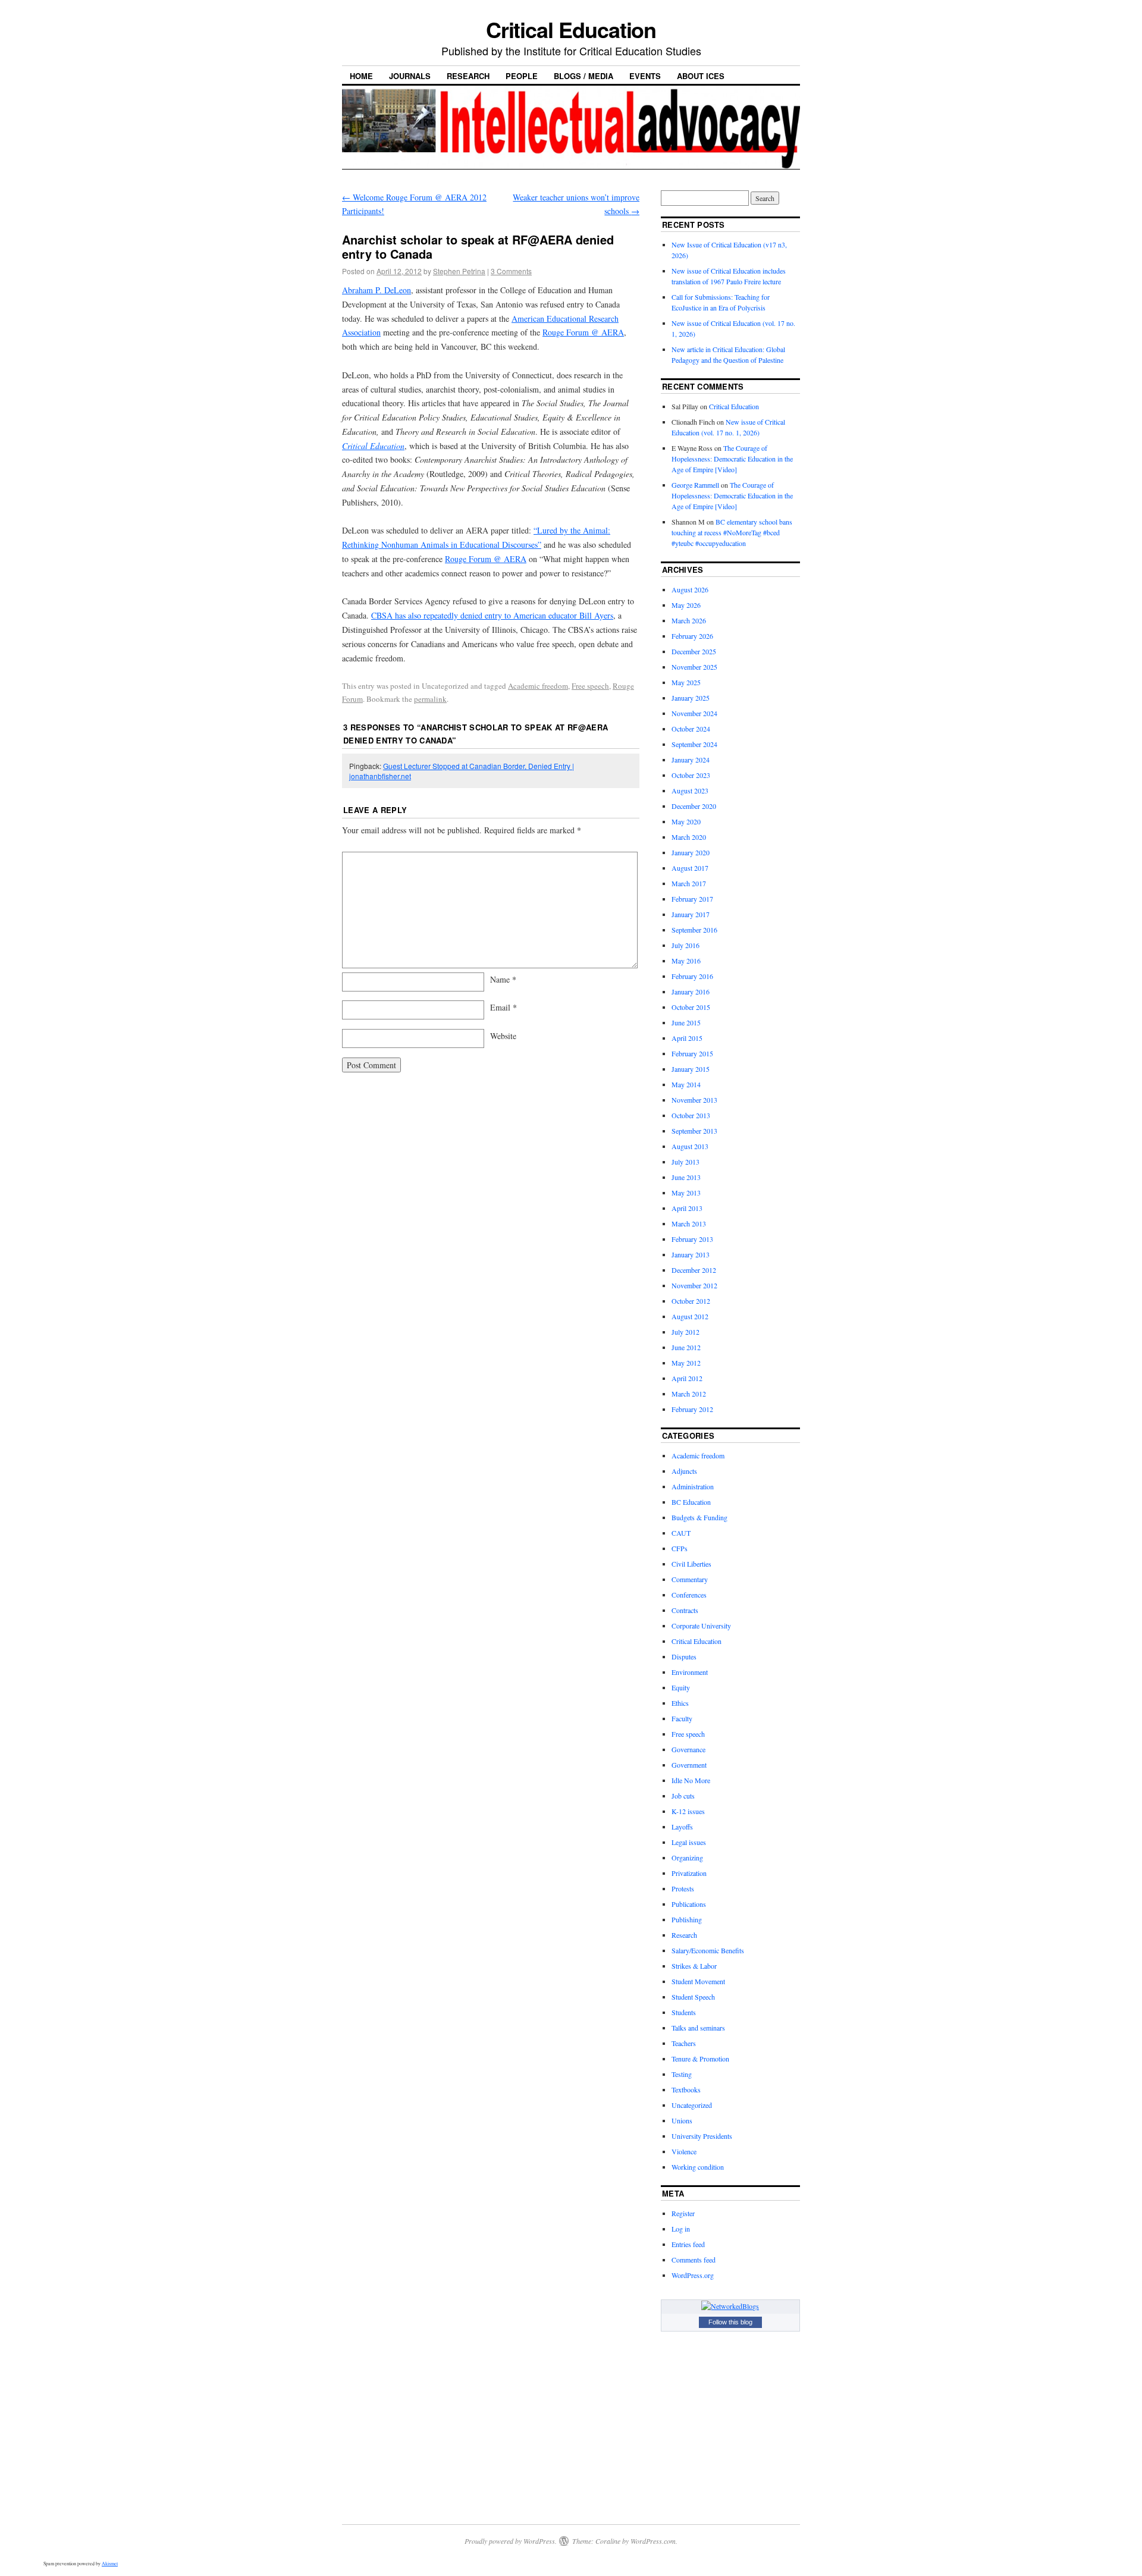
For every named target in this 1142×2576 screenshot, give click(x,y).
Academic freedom (538, 686)
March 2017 (689, 883)
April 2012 (687, 1378)
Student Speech (693, 1997)
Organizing (687, 1858)
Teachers (684, 2043)
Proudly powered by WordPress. (511, 2541)
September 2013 (694, 1131)
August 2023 (690, 790)
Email (503, 1007)
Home (361, 76)
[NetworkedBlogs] (730, 2306)
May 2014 (686, 1084)
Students (684, 2012)
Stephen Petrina (459, 271)
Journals (410, 76)
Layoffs (682, 1827)
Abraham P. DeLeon (377, 290)
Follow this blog (730, 2322)
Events (645, 76)
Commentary (690, 1579)
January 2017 (691, 914)
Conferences (689, 1595)
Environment (690, 1672)
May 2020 (686, 821)
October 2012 (691, 1301)
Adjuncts (684, 1471)
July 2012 (685, 1332)
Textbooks (686, 2089)
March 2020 (689, 837)
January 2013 (691, 1254)
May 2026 (686, 605)
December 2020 (694, 806)
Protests (683, 1888)
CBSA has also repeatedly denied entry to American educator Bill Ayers (492, 615)
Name (503, 979)
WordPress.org (693, 2275)
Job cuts (683, 1796)
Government (689, 1765)
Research (468, 76)
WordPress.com (653, 2541)
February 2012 (692, 1409)
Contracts (685, 1610)
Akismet (110, 2564)
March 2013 (689, 1223)
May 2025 (686, 682)
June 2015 (686, 1022)
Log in (681, 2229)
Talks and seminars (698, 2028)
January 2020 (691, 852)
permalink (430, 699)
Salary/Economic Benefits (708, 1950)
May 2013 (686, 1193)
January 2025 (691, 698)
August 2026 (690, 589)
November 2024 (694, 713)
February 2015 (692, 1053)
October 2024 (691, 729)
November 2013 (694, 1100)
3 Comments (511, 271)
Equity (681, 1687)
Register (683, 2213)
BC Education (691, 1502)
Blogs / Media (583, 76)
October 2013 (691, 1115)
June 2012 (686, 1347)
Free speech (590, 686)
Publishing (687, 1919)
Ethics (680, 1703)
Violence (684, 2151)
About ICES (701, 76)
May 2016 (686, 961)
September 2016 (694, 930)
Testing (682, 2074)
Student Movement (698, 1981)
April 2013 (687, 1208)
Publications (689, 1904)
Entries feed (688, 2244)
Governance (688, 1749)
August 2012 (690, 1316)
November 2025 (694, 667)
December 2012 (694, 1270)
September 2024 (694, 744)
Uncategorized (692, 2105)
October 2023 (691, 775)
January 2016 (691, 992)
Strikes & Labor (694, 1966)
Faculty (682, 1718)
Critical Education (571, 29)
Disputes (684, 1656)
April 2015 (687, 1038)
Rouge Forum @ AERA (583, 332)
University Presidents (702, 2136)
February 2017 (692, 899)
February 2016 (692, 976)
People (522, 76)
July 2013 (685, 1162)
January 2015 (691, 1069)
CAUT (681, 1533)
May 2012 (686, 1363)
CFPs (680, 1548)
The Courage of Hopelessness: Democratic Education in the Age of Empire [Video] (732, 459)
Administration (693, 1486)
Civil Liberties (691, 1564)
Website (503, 1036)
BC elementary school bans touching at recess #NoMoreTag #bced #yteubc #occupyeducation (732, 532)
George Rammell (695, 485)
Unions (682, 2120)
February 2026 (692, 636)
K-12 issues (688, 1811)
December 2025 (694, 651)
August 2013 (690, 1146)
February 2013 (692, 1239)
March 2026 (689, 620)
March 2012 (689, 1394)
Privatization (689, 1873)
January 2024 (691, 760)
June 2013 (686, 1177)
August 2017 (690, 868)
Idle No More (691, 1780)
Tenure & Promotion (700, 2059)
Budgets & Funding (699, 1517)
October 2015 (691, 1007)
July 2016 (685, 945)
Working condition (698, 2167)
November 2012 (694, 1285)
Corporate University (701, 1626)
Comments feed (694, 2260)
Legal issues (689, 1842)
